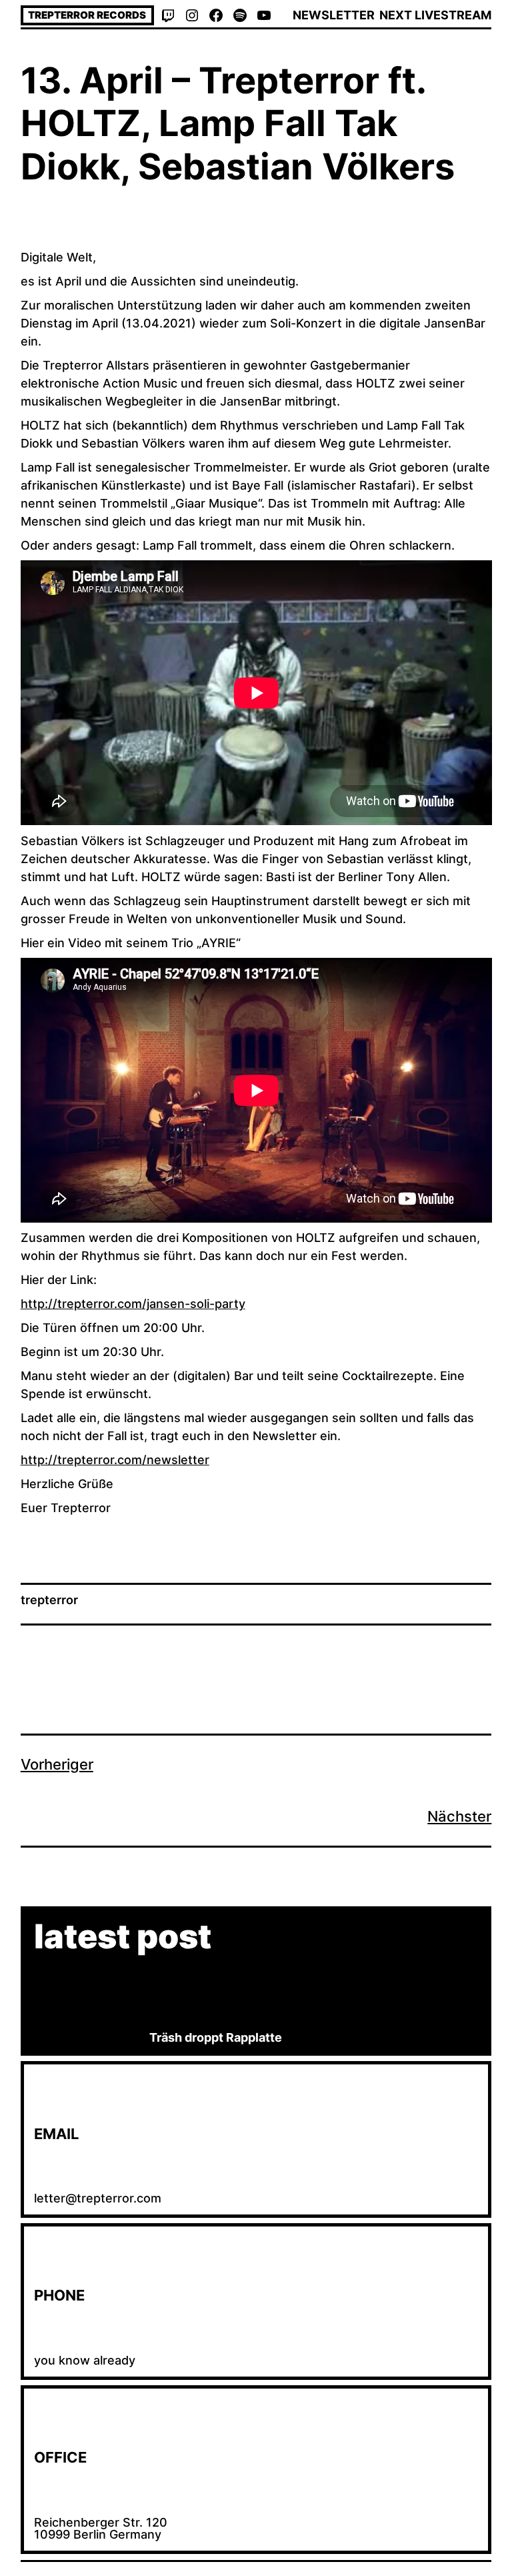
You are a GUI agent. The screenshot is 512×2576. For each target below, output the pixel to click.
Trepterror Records (87, 15)
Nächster (459, 1816)
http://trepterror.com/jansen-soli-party (133, 1304)
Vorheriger (57, 1764)
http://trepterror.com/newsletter (115, 1460)
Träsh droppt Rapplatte (216, 2037)
